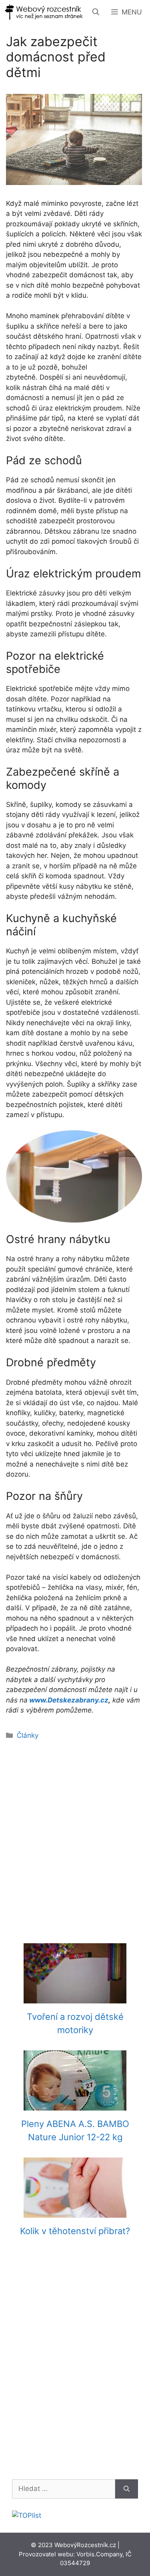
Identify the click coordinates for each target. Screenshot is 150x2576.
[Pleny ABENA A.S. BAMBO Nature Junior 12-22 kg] (75, 2105)
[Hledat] (127, 2489)
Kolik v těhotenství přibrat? (75, 2231)
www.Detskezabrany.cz (69, 1700)
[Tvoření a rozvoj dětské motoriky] (75, 1998)
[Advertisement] (75, 1837)
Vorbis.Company (99, 2554)
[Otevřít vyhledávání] (96, 12)
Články (28, 1735)
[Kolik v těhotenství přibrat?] (75, 2212)
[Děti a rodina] (44, 12)
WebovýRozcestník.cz (85, 2545)
